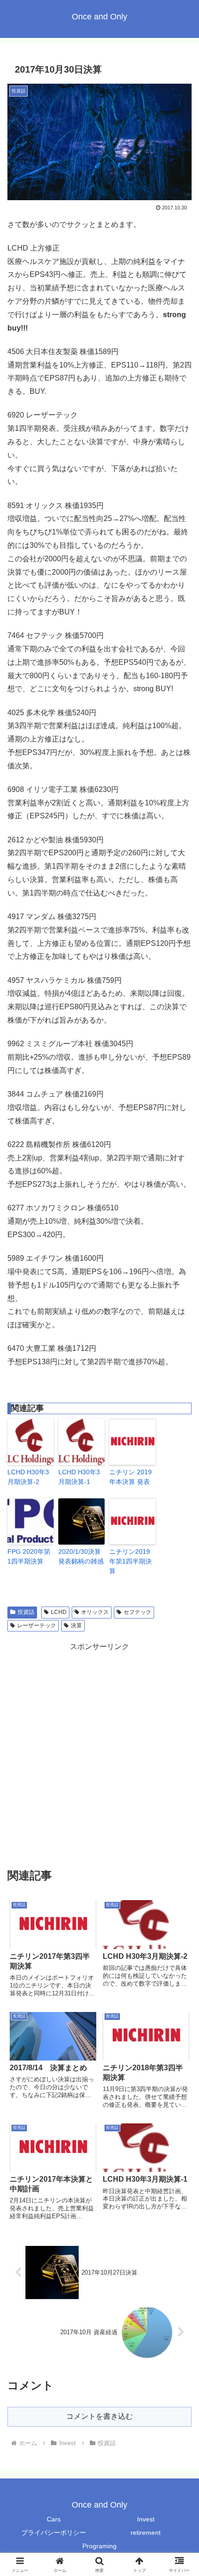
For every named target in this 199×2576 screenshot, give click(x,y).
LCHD (59, 1612)
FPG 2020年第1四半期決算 (29, 1556)
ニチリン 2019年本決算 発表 (131, 1477)
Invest (146, 2519)
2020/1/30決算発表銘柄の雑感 (81, 1556)
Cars (54, 2519)
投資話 (26, 1612)
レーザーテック (37, 1625)
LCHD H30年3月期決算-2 (28, 1477)
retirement (146, 2533)
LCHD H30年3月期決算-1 (79, 1477)
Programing (99, 2546)
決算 (76, 1625)
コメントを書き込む (99, 2416)
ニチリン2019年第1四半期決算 (131, 1561)
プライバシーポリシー (54, 2533)
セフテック (137, 1612)
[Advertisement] (99, 1753)
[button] (180, 1671)
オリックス (95, 1612)
